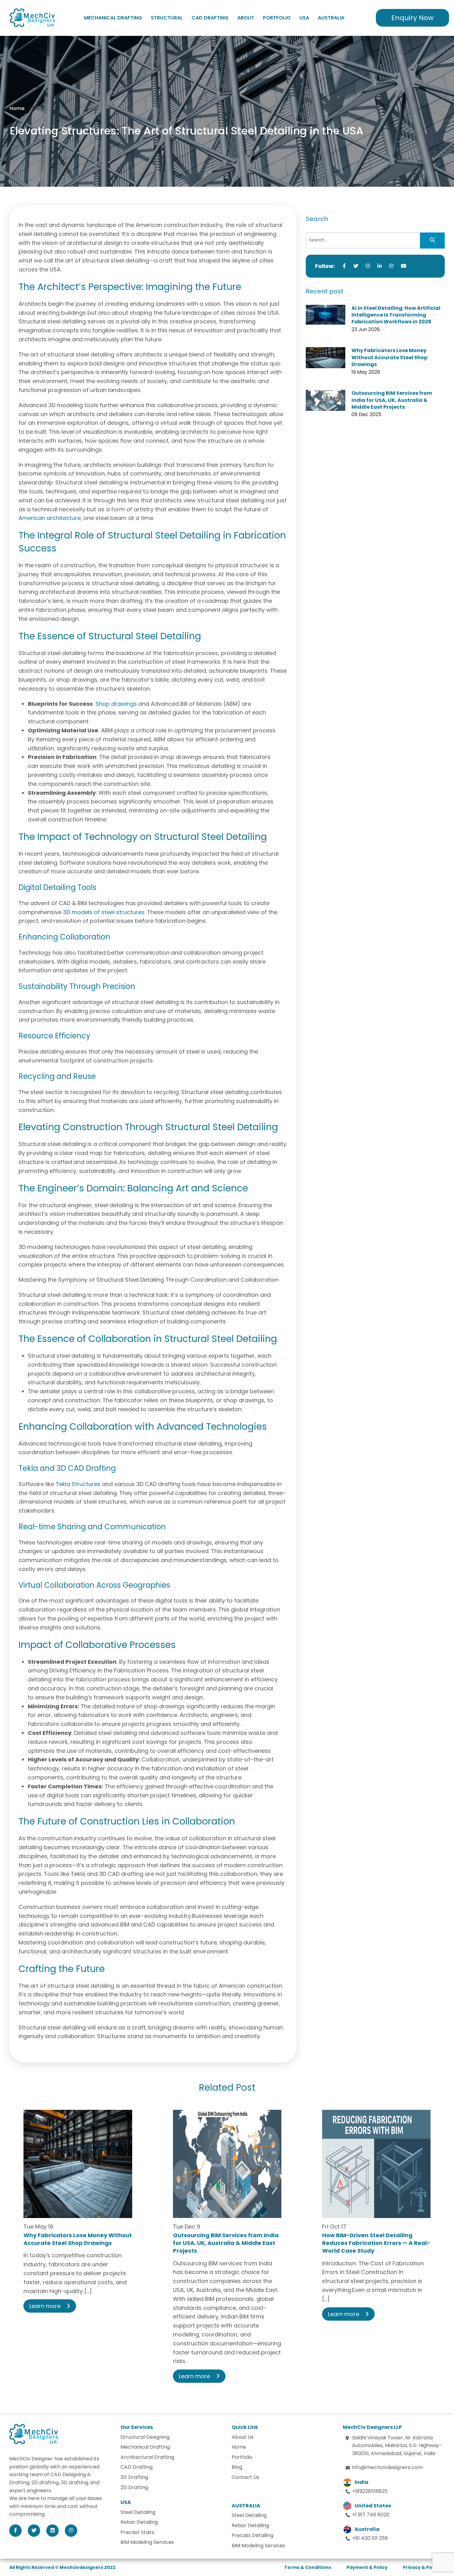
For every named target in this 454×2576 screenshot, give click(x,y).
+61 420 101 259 (370, 2538)
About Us (243, 2437)
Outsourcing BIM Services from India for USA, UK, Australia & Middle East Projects (392, 400)
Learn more (45, 2306)
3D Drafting (134, 2477)
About (246, 18)
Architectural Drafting (147, 2457)
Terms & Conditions (308, 2567)
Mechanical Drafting (113, 18)
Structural (167, 18)
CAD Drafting (210, 18)
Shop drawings (116, 704)
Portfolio (277, 18)
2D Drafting (134, 2487)
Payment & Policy (367, 2567)
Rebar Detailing (139, 2522)
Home (17, 108)
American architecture (50, 518)
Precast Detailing (252, 2535)
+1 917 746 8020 (371, 2515)
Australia (331, 18)
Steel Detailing (138, 2512)
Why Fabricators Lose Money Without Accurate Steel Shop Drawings (389, 357)
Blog (237, 2467)
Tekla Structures (78, 1484)
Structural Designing (145, 2437)
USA (304, 18)
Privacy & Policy (422, 2567)
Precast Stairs (137, 2532)
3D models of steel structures (103, 912)
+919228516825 (370, 2491)
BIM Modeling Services (147, 2542)
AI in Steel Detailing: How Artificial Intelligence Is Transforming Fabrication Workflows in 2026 (396, 315)
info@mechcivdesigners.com (387, 2467)
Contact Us (245, 2477)
